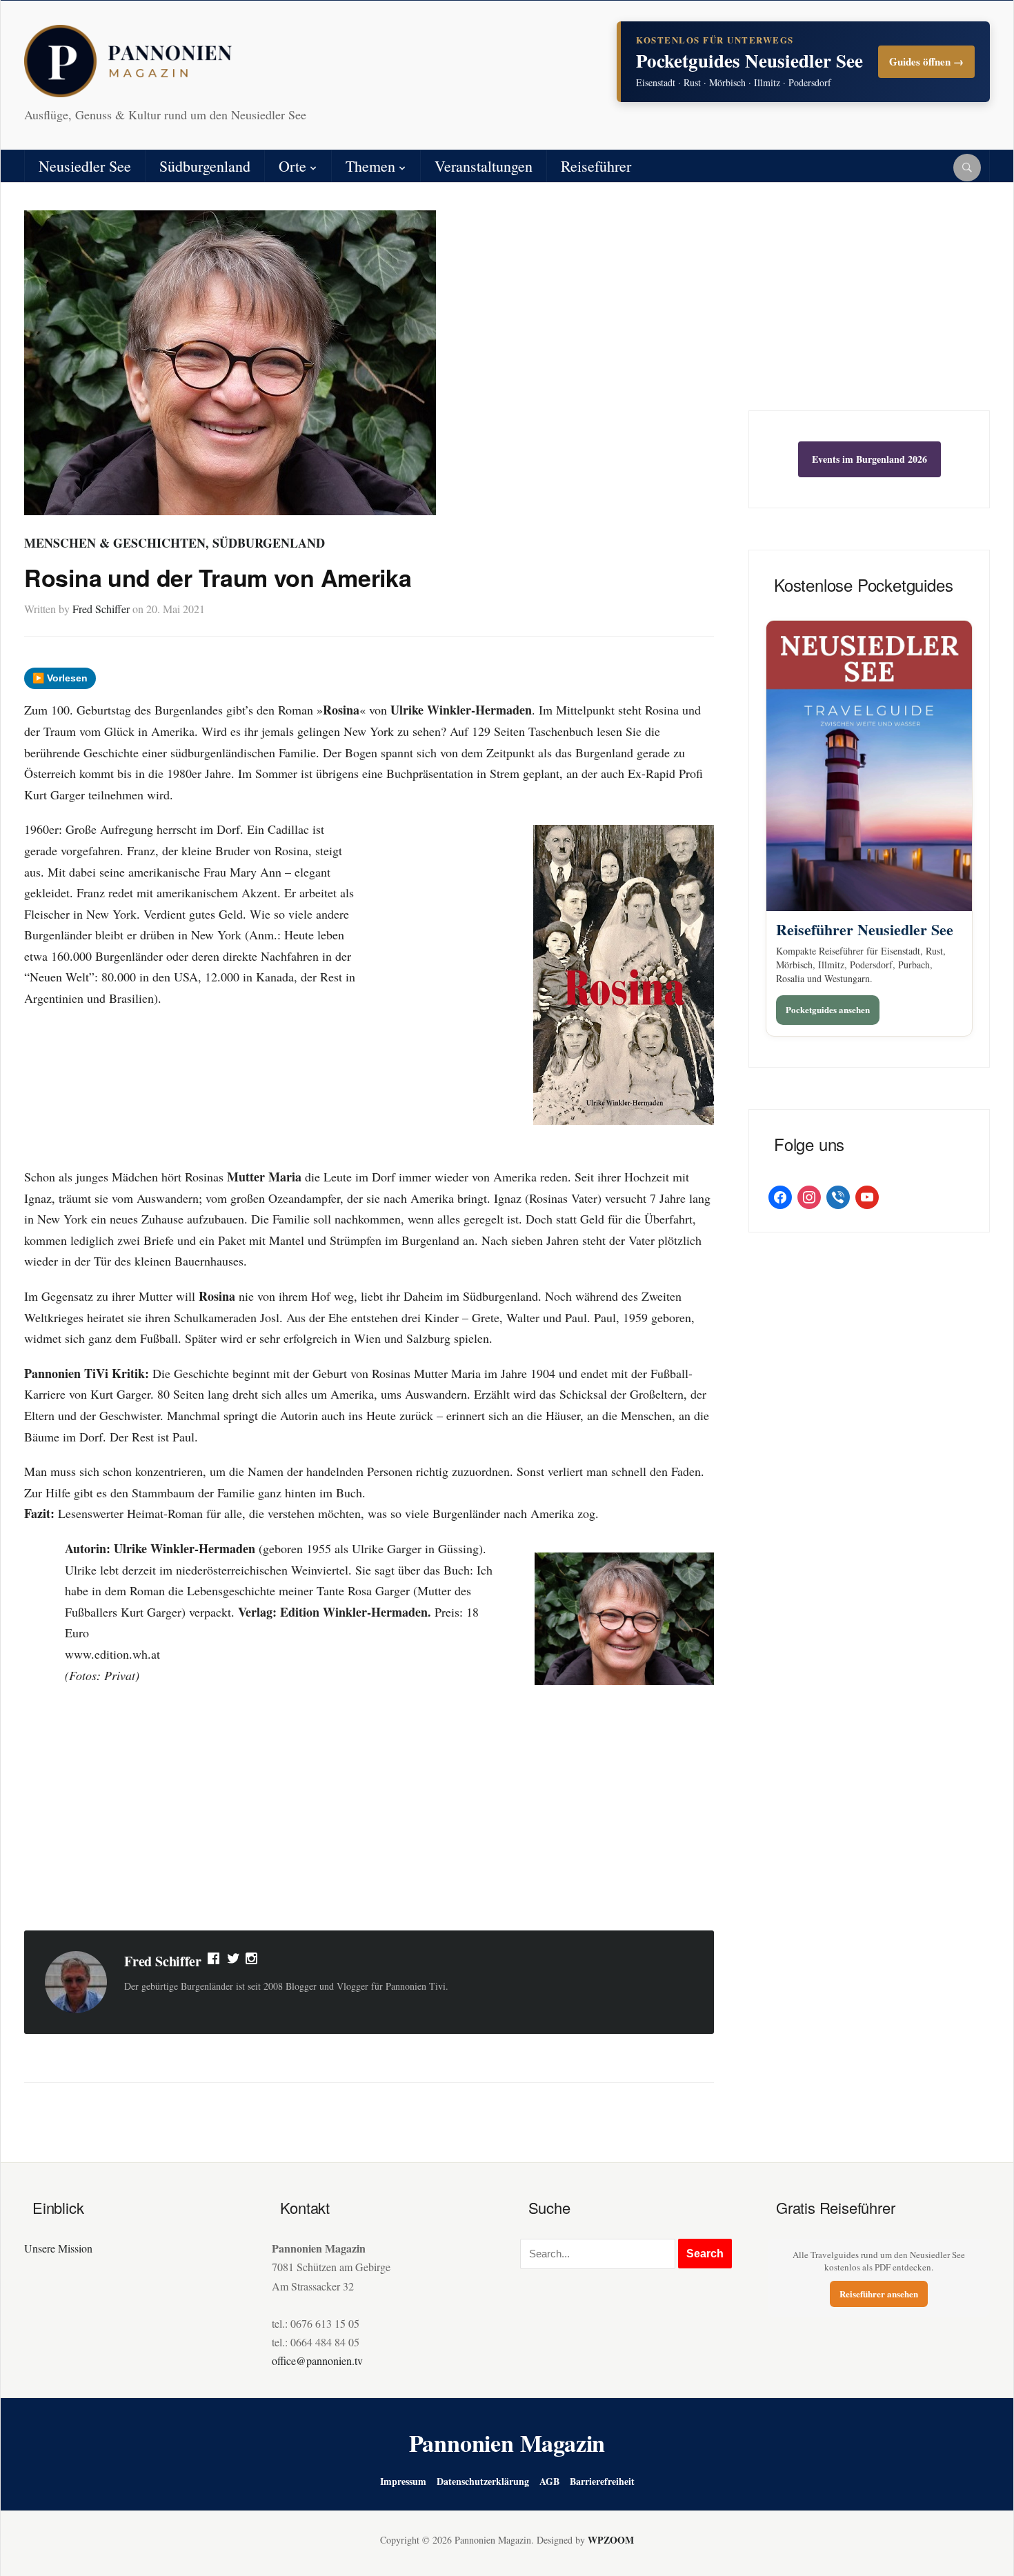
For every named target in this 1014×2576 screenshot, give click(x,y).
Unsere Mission (58, 2248)
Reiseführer (596, 166)
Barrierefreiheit (602, 2481)
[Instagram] (252, 1961)
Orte (292, 166)
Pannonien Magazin (507, 2443)
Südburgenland (205, 166)
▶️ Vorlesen (60, 678)
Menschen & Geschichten (115, 543)
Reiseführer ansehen (879, 2294)
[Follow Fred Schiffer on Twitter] (233, 1961)
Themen (370, 166)
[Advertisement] (369, 1810)
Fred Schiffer (101, 609)
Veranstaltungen (484, 166)
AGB (549, 2481)
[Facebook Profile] (215, 1961)
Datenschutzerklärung (483, 2481)
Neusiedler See (85, 166)
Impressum (403, 2481)
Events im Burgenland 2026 (869, 459)
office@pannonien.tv (317, 2360)
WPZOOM (611, 2540)
